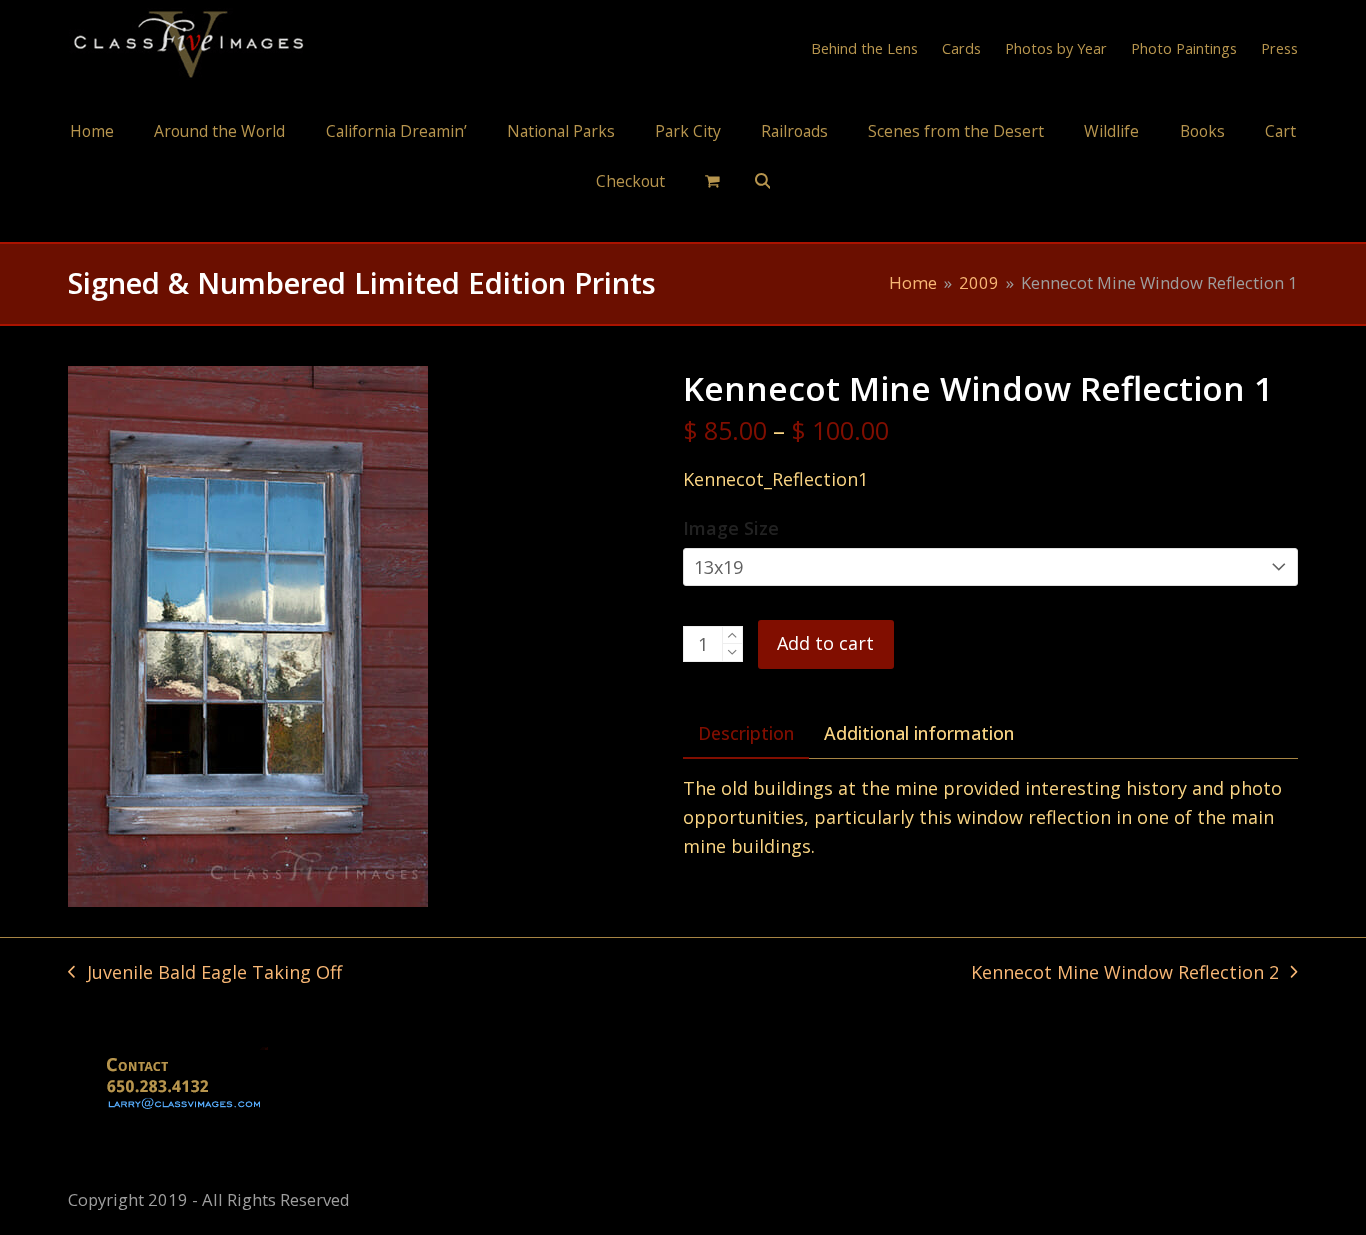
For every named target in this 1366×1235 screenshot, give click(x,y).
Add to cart (825, 643)
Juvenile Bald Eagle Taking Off (204, 973)
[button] (712, 180)
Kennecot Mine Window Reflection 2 (1125, 973)
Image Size (731, 528)
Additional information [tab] (919, 733)
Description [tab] (746, 733)
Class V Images (683, 223)
